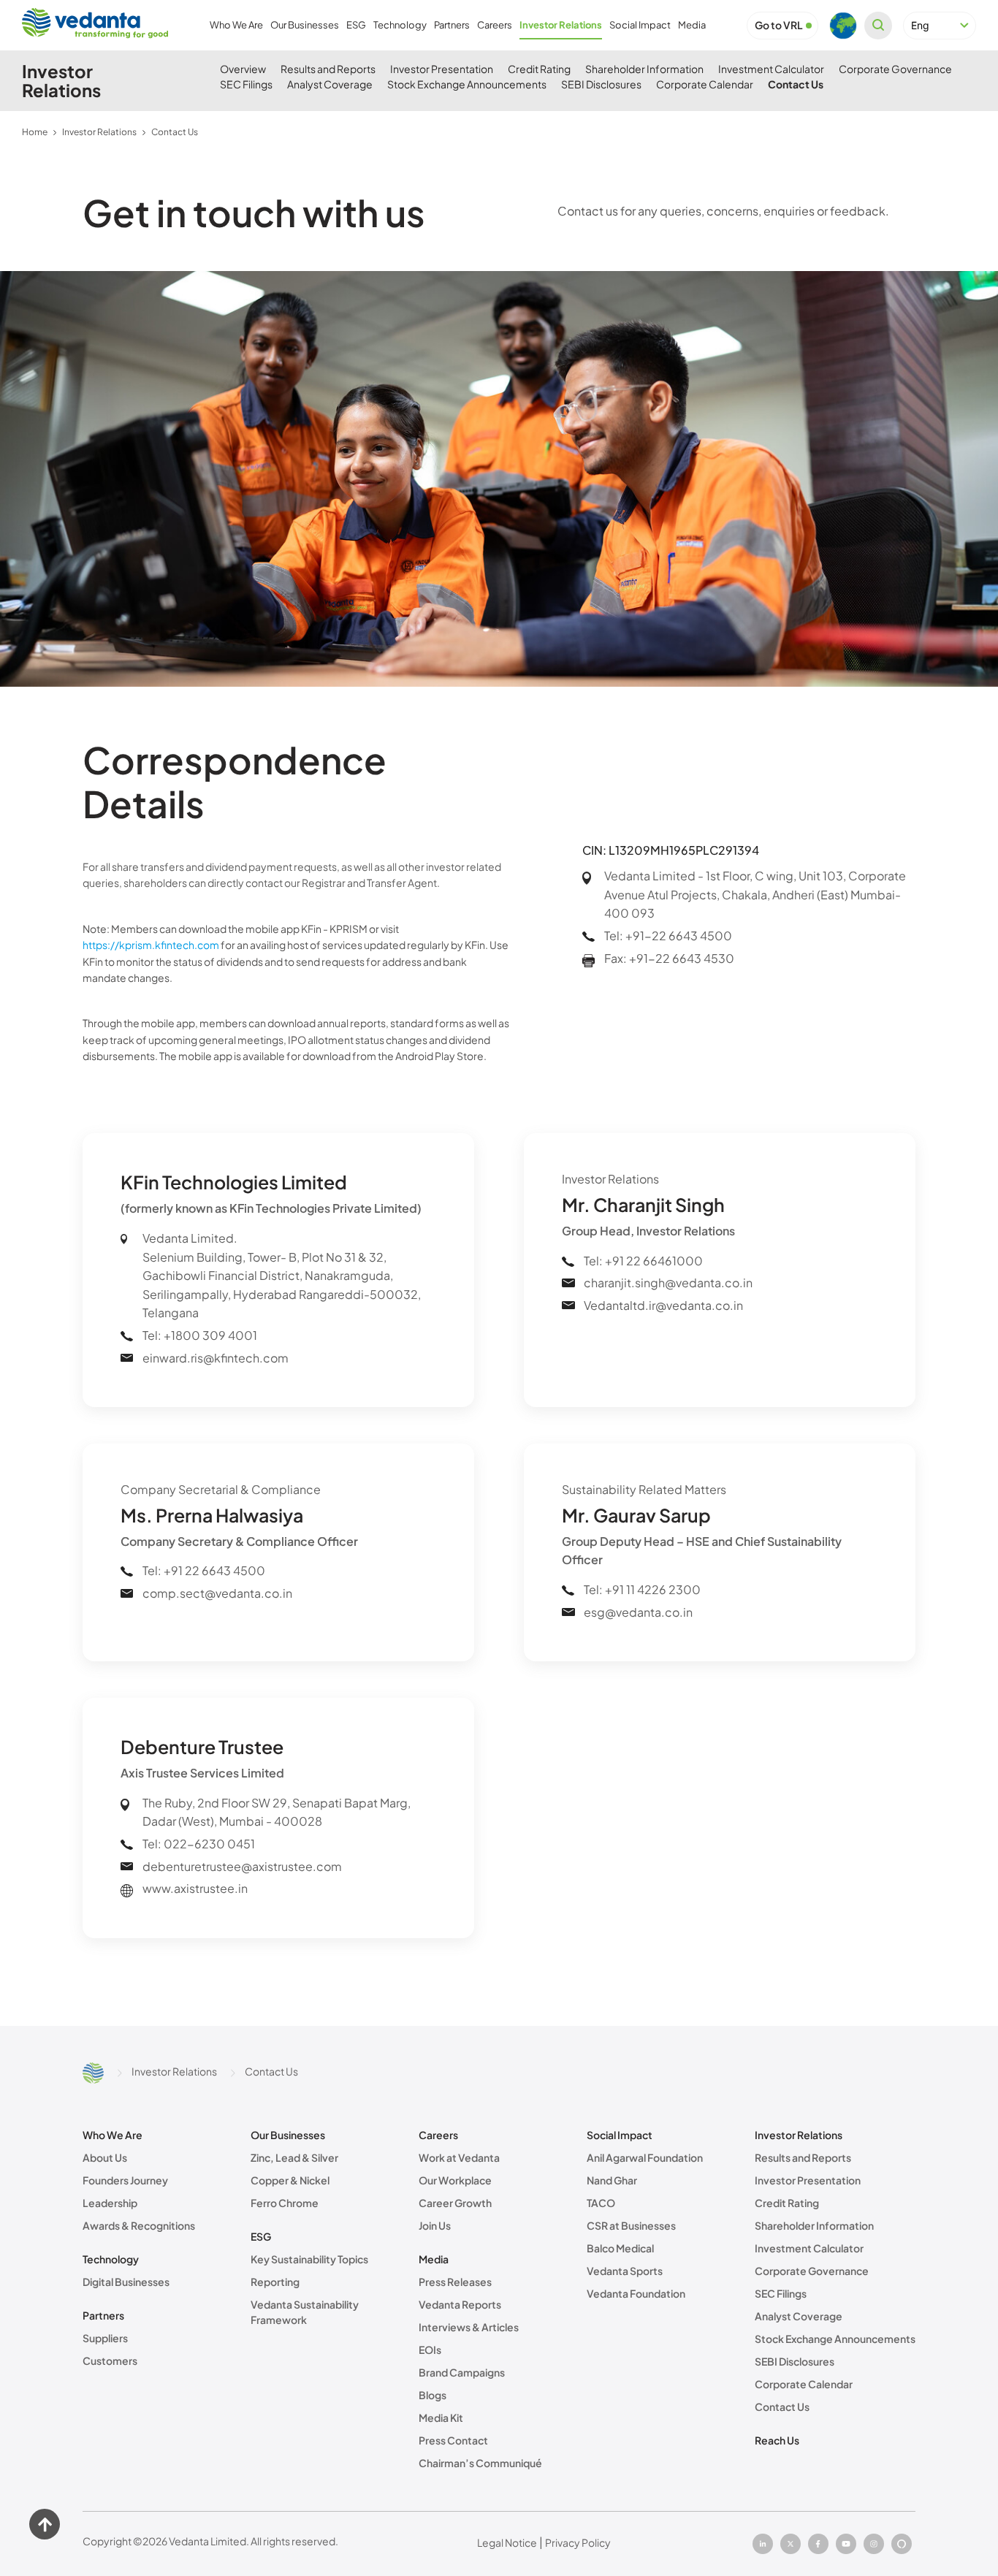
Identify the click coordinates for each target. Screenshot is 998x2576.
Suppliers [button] (105, 2338)
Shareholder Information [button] (644, 69)
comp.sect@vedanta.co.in (217, 1593)
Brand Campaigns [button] (462, 2372)
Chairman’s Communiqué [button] (480, 2463)
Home (35, 132)
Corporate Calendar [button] (705, 84)
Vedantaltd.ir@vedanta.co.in (663, 1305)
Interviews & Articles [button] (469, 2327)
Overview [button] (243, 69)
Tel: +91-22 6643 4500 (668, 935)
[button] (779, 25)
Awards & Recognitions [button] (139, 2225)
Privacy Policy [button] (578, 2542)
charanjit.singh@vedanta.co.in (668, 1283)
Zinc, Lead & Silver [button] (294, 2157)
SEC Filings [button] (246, 84)
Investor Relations (99, 132)
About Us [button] (105, 2157)
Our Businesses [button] (305, 25)
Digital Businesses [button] (126, 2282)
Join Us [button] (435, 2225)
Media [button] (692, 25)
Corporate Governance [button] (895, 69)
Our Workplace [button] (455, 2180)
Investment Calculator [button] (771, 69)
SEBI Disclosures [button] (601, 84)
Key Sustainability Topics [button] (309, 2259)
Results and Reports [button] (328, 69)
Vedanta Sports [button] (625, 2271)
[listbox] (940, 26)
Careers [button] (495, 25)
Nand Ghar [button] (612, 2180)
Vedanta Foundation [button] (636, 2293)
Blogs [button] (433, 2395)
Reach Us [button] (777, 2440)
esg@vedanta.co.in (638, 1612)
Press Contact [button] (453, 2440)
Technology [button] (400, 25)
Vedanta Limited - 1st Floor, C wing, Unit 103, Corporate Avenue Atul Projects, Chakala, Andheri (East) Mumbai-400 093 (755, 894)
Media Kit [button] (441, 2417)
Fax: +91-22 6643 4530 (669, 958)
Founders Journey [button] (125, 2180)
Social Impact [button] (640, 25)
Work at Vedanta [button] (459, 2157)
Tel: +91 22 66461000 (643, 1261)
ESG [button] (356, 25)
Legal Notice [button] (507, 2542)
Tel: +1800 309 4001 (200, 1335)
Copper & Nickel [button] (290, 2180)
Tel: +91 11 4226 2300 (642, 1589)
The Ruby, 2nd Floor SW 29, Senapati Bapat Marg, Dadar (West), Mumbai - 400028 (277, 1812)
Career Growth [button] (455, 2203)
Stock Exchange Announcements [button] (467, 84)
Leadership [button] (110, 2203)
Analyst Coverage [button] (330, 84)
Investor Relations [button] (561, 25)
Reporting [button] (275, 2282)
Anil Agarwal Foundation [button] (645, 2157)
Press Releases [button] (455, 2282)
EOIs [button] (430, 2350)
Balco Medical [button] (620, 2248)
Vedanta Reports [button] (460, 2304)
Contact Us (175, 132)
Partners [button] (452, 25)
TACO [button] (601, 2203)
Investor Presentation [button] (442, 69)
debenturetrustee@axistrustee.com (242, 1866)
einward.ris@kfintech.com (216, 1358)
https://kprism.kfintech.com (151, 945)
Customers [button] (110, 2360)
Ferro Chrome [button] (285, 2203)
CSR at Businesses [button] (631, 2225)
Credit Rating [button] (539, 69)
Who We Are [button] (236, 25)
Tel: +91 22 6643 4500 (204, 1570)
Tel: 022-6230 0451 (199, 1844)
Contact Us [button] (796, 84)
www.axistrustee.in (195, 1888)
